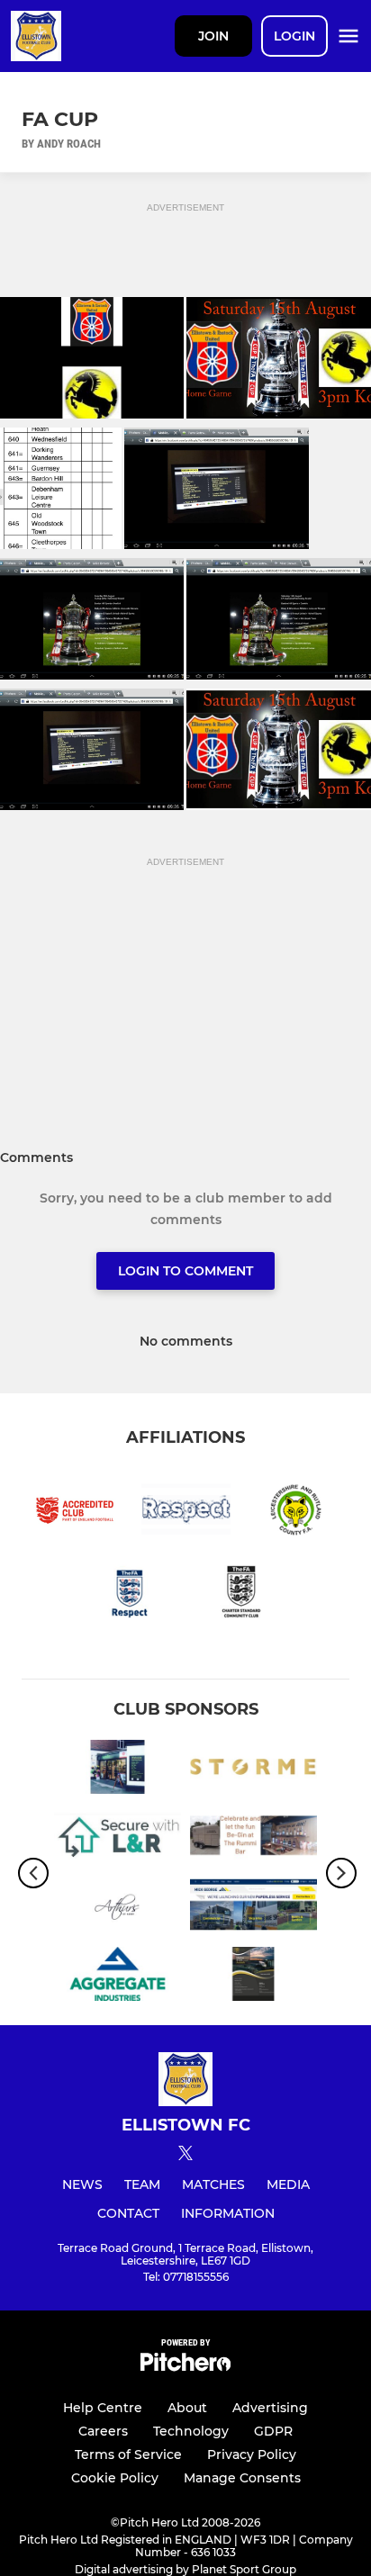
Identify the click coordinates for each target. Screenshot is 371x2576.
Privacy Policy (252, 2454)
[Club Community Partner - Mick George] (253, 1908)
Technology (191, 2431)
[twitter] (185, 2156)
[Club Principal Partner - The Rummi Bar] (253, 1839)
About (187, 2408)
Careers (103, 2431)
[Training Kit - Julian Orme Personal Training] (253, 1770)
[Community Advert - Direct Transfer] (253, 1977)
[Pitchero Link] (185, 2367)
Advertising (270, 2408)
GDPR (273, 2431)
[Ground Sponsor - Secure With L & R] (118, 1839)
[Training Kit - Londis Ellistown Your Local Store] (118, 1770)
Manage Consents (242, 2478)
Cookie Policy (115, 2478)
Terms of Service (128, 2454)
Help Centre (103, 2408)
